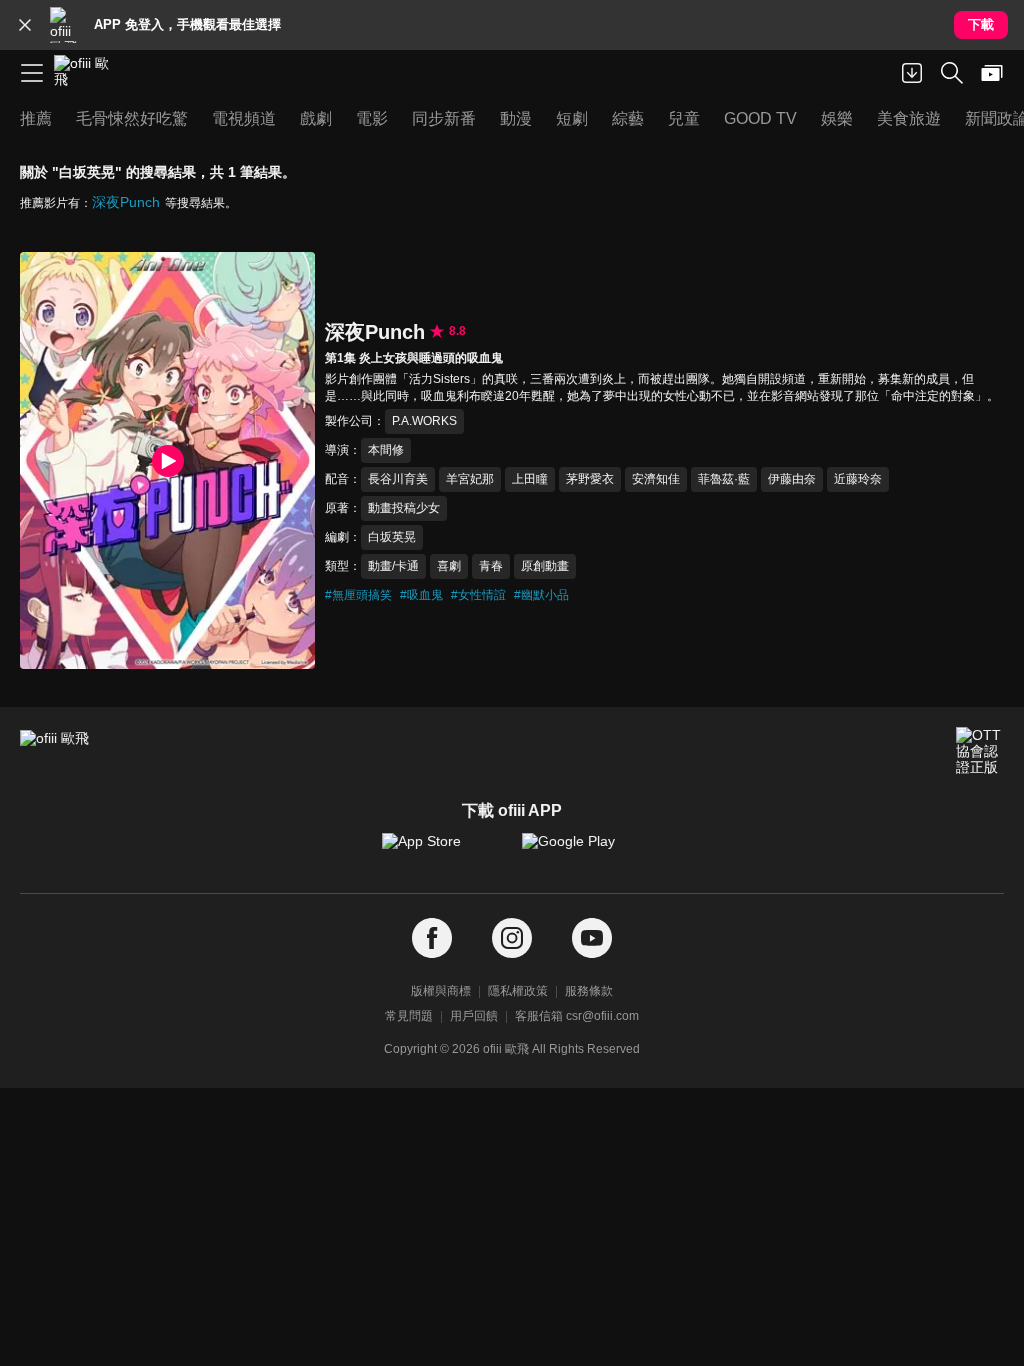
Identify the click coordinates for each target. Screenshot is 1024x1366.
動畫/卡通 (393, 566)
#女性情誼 (478, 595)
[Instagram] (512, 938)
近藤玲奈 (858, 479)
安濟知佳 (656, 479)
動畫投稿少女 (404, 508)
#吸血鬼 (421, 595)
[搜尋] (952, 73)
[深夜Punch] (167, 460)
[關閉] (25, 25)
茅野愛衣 (590, 479)
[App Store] (442, 851)
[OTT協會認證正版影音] (980, 751)
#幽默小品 (541, 595)
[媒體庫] (992, 73)
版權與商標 (441, 991)
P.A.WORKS (424, 421)
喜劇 (449, 566)
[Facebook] (432, 938)
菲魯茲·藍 (724, 479)
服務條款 (589, 991)
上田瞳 (530, 479)
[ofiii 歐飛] (88, 73)
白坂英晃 (392, 537)
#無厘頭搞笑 (358, 595)
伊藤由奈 (792, 479)
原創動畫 (545, 566)
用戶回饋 (474, 1016)
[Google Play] (582, 851)
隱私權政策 (518, 991)
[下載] (912, 73)
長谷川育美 (398, 479)
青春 (491, 566)
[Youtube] (592, 938)
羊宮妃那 (470, 479)
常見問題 (409, 1016)
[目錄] (32, 73)
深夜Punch (126, 202)
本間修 (386, 450)
